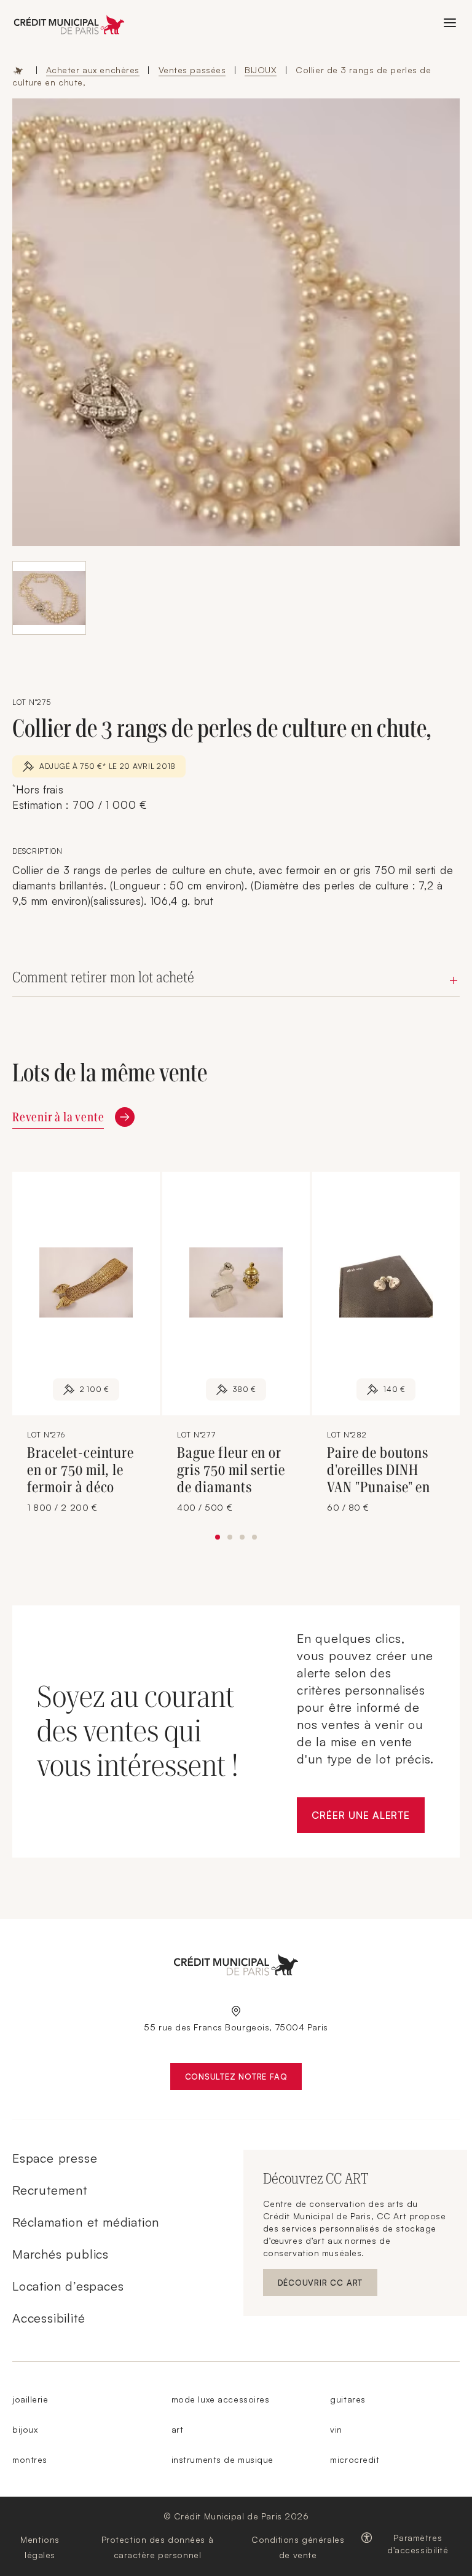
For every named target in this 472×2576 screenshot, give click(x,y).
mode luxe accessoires (221, 2399)
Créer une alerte (368, 1819)
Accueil (18, 70)
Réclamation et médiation (86, 2222)
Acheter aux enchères (93, 70)
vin (336, 2429)
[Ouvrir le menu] (450, 23)
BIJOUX (261, 70)
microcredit (355, 2459)
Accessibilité (49, 2318)
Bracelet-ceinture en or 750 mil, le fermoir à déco (81, 1470)
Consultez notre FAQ (244, 2079)
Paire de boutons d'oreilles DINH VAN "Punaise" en (379, 1470)
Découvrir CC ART (328, 2285)
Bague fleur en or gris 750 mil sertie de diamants (231, 1470)
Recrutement (50, 2190)
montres (30, 2459)
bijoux (25, 2429)
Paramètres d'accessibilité (418, 2544)
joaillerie (30, 2399)
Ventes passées (192, 70)
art (178, 2429)
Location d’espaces (68, 2286)
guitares (348, 2399)
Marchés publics (61, 2254)
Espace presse (55, 2158)
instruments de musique (222, 2459)
